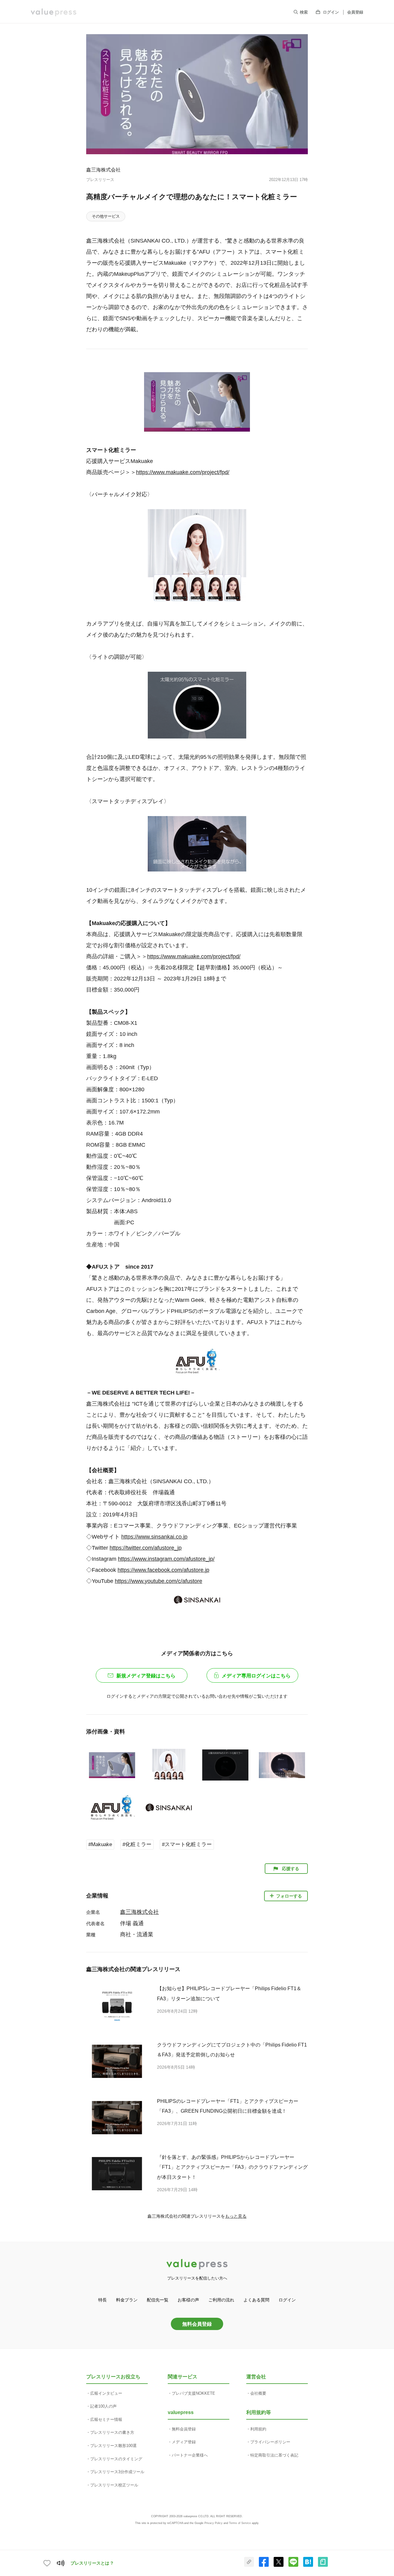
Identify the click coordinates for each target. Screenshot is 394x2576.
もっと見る (236, 2216)
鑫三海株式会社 (103, 170)
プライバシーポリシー (270, 2442)
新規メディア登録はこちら (146, 1676)
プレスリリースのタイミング (116, 2459)
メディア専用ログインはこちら (256, 1676)
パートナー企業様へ (190, 2455)
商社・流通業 (137, 1934)
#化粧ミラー (137, 1844)
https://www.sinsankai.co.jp (154, 1537)
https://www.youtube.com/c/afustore (159, 1581)
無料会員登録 (197, 2324)
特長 (103, 2300)
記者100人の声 (103, 2406)
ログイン (331, 12)
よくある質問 (256, 2300)
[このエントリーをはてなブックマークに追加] (308, 2566)
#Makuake (100, 1844)
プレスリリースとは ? (92, 2563)
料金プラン (127, 2300)
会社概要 (258, 2393)
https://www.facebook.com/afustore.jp (163, 1570)
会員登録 (355, 12)
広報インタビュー (106, 2393)
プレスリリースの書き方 (112, 2432)
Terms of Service (240, 2523)
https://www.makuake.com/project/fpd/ (183, 472)
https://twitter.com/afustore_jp (146, 1548)
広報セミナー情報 (106, 2419)
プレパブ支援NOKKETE (193, 2393)
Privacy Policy (213, 2523)
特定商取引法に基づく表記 (274, 2455)
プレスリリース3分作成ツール (117, 2472)
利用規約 (258, 2429)
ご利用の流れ (221, 2300)
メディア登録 (184, 2442)
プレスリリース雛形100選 (113, 2446)
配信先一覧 (158, 2300)
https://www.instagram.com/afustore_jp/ (166, 1559)
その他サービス (106, 216)
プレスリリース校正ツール (114, 2485)
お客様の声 (188, 2300)
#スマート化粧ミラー (187, 1844)
